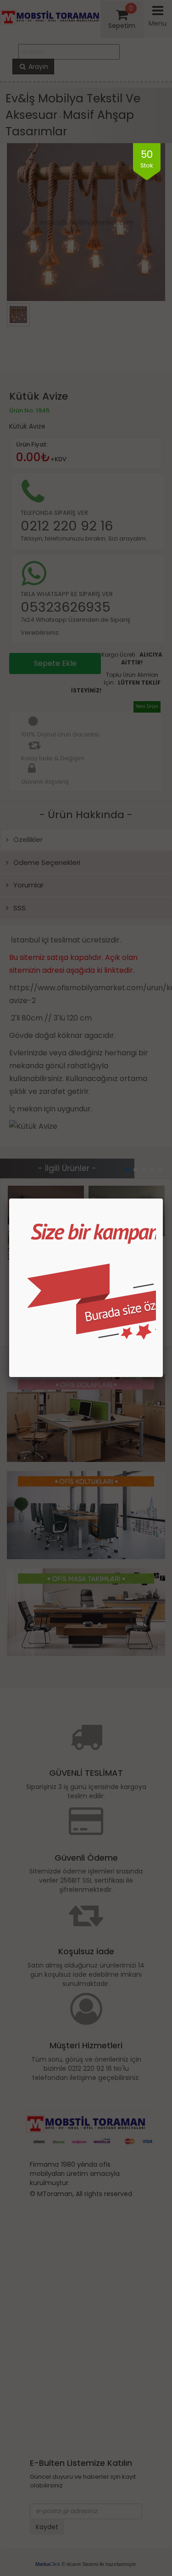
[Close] (163, 1199)
